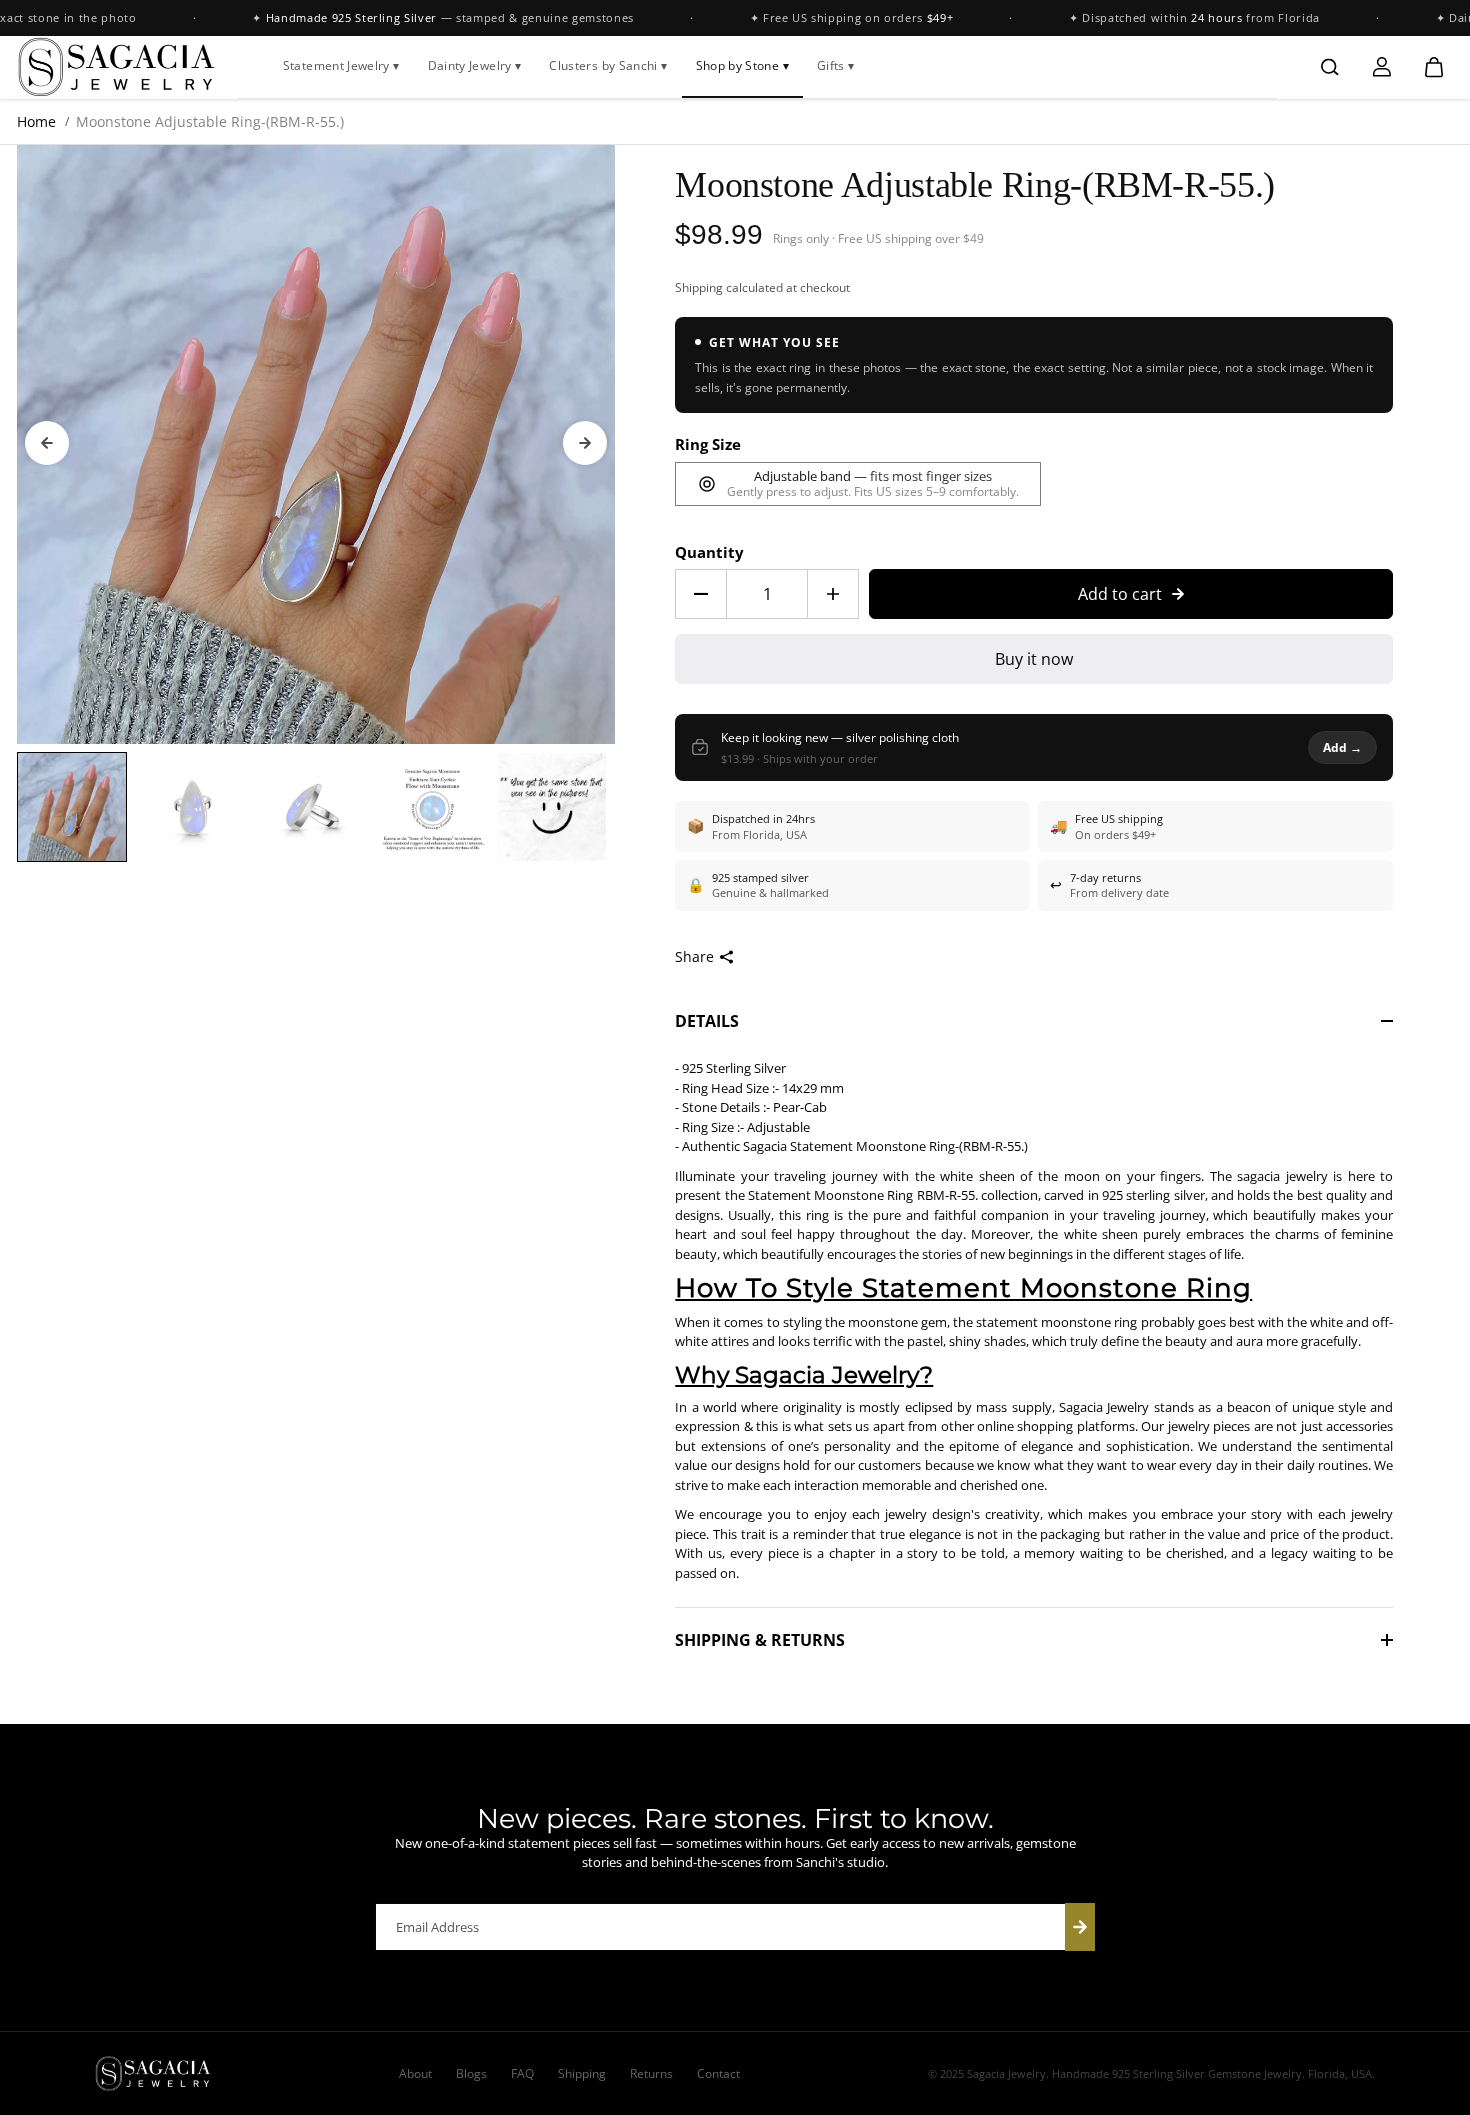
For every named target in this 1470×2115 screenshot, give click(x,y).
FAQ (522, 2073)
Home (36, 121)
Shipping (699, 287)
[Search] (1330, 67)
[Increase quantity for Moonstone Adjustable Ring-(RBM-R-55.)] (833, 594)
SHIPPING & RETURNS (760, 1640)
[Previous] (47, 443)
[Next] (585, 443)
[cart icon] (1434, 67)
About (415, 2073)
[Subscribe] (1080, 1927)
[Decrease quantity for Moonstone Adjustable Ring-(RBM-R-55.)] (701, 594)
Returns (651, 2073)
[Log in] (1382, 67)
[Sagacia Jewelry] (117, 67)
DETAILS (707, 1021)
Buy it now (1034, 659)
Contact (718, 2073)
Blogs (471, 2073)
